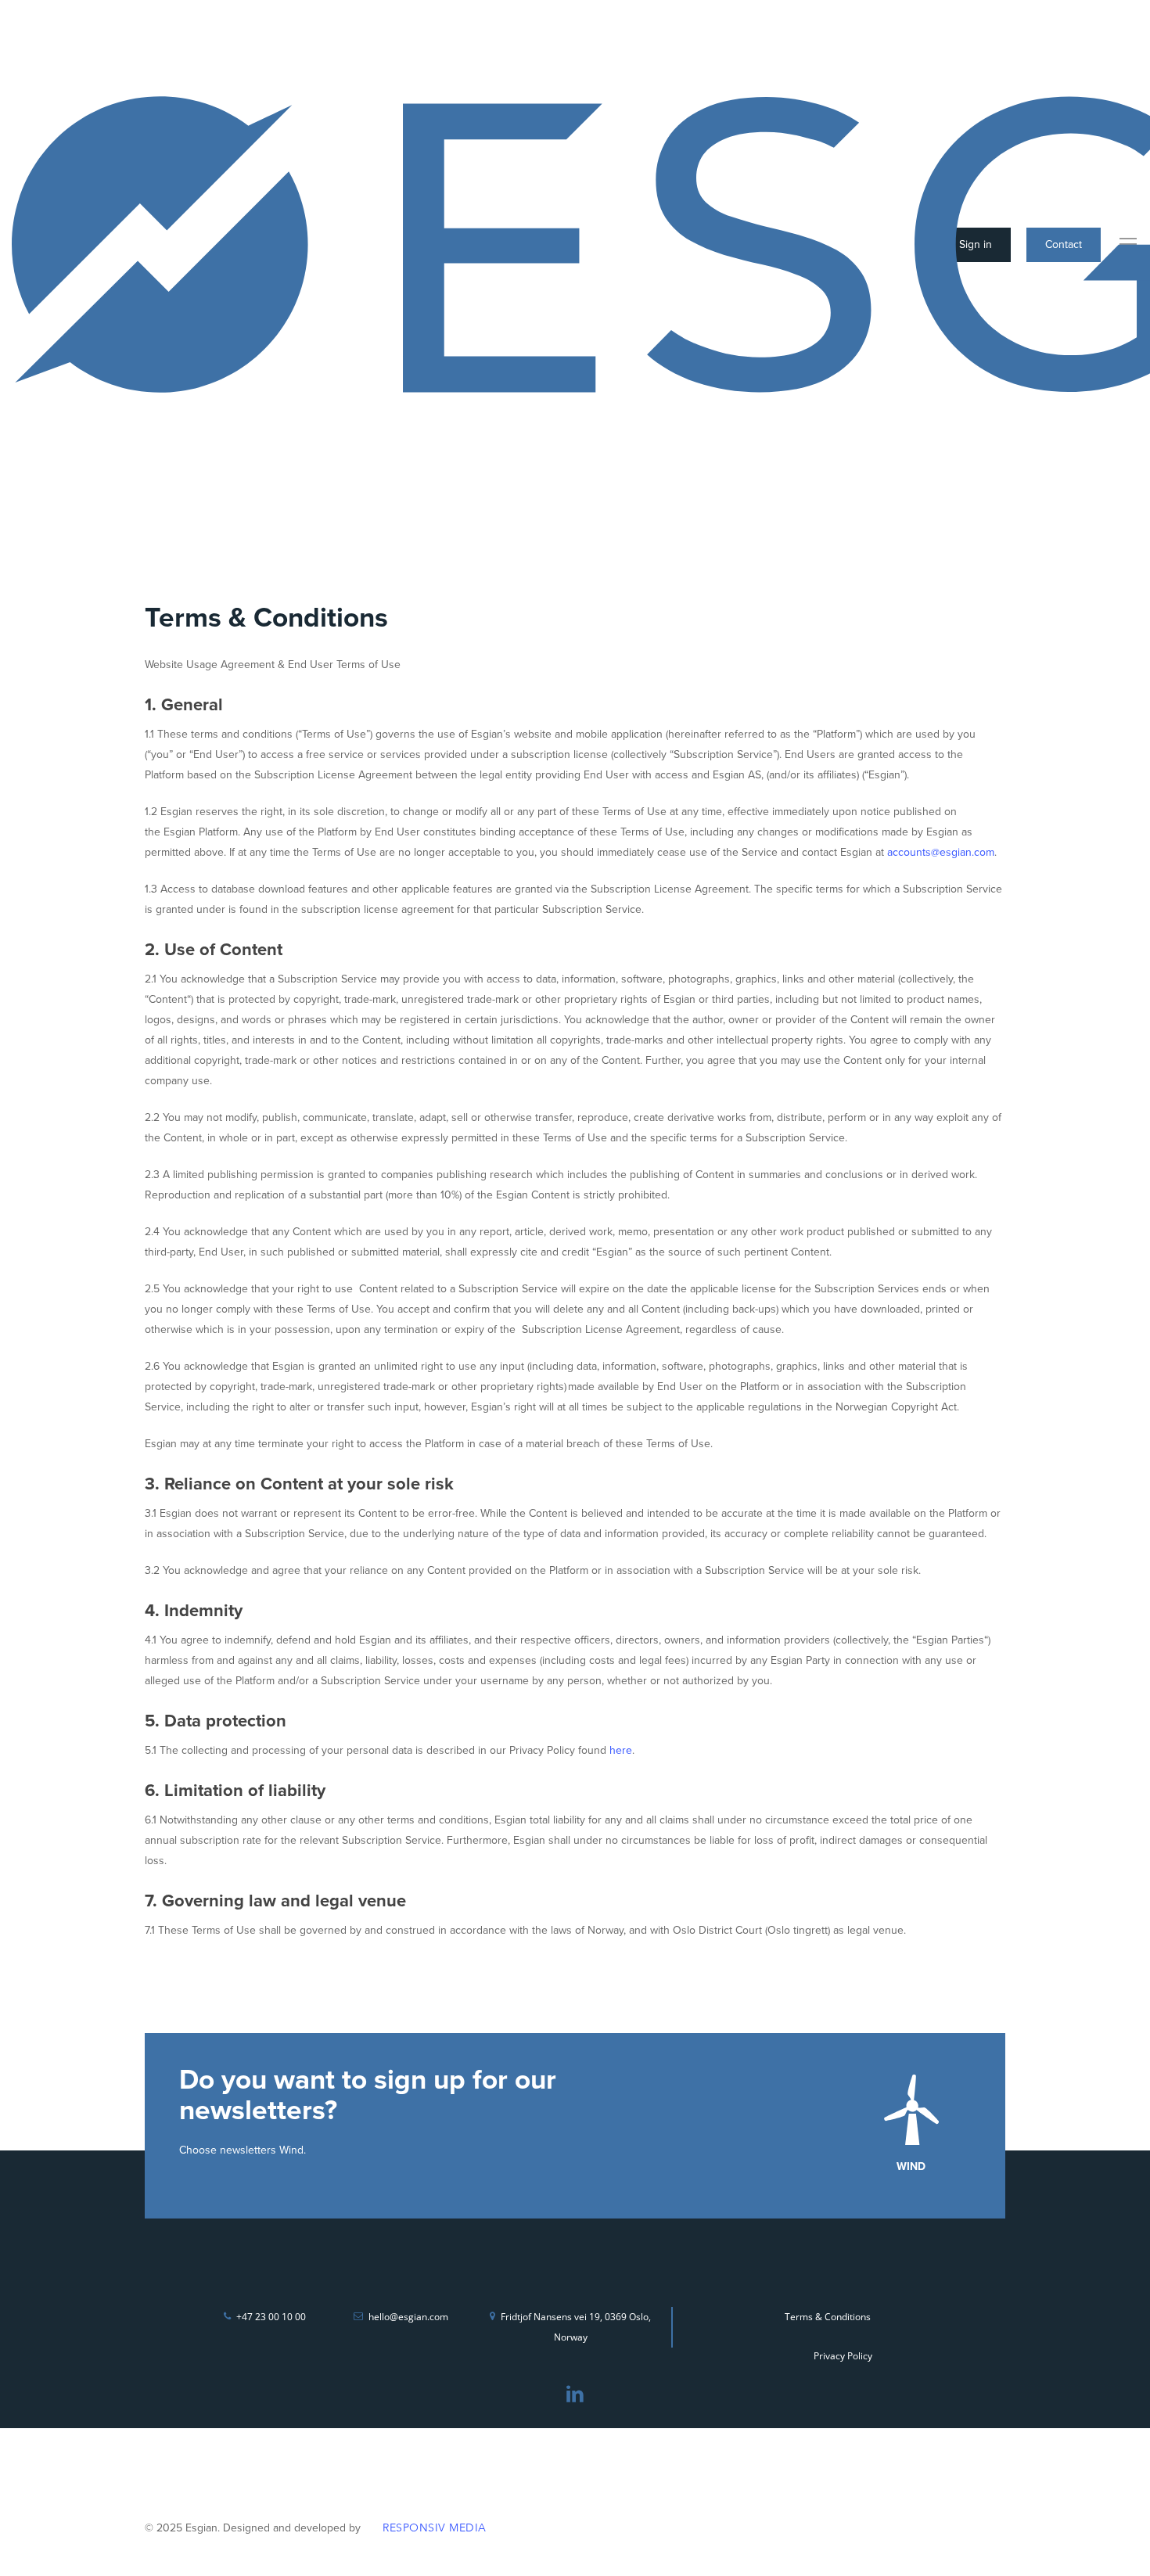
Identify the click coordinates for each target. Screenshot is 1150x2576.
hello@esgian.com (408, 2317)
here (621, 1750)
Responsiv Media (435, 2528)
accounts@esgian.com (941, 852)
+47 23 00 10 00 (271, 2317)
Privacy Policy (843, 2356)
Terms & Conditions (828, 2317)
